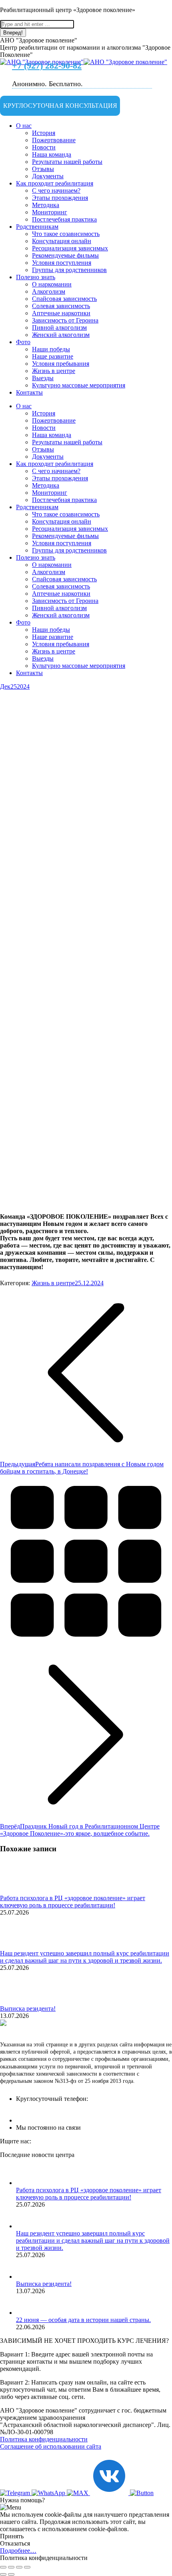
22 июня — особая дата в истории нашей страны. (83, 2320)
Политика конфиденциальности (44, 2439)
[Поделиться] (11, 2567)
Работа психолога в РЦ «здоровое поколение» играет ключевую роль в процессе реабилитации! (73, 1902)
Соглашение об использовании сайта (51, 2446)
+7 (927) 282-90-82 (47, 66)
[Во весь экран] (19, 2567)
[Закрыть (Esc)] (3, 2567)
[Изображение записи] (22, 1891)
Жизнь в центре (53, 1283)
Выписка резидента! (28, 2009)
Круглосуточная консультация (60, 106)
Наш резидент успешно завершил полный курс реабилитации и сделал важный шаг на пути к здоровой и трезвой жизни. (85, 1957)
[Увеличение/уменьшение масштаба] (27, 2567)
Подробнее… (18, 2551)
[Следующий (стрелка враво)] (11, 2574)
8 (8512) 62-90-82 (55, 2111)
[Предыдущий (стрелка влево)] (3, 2574)
